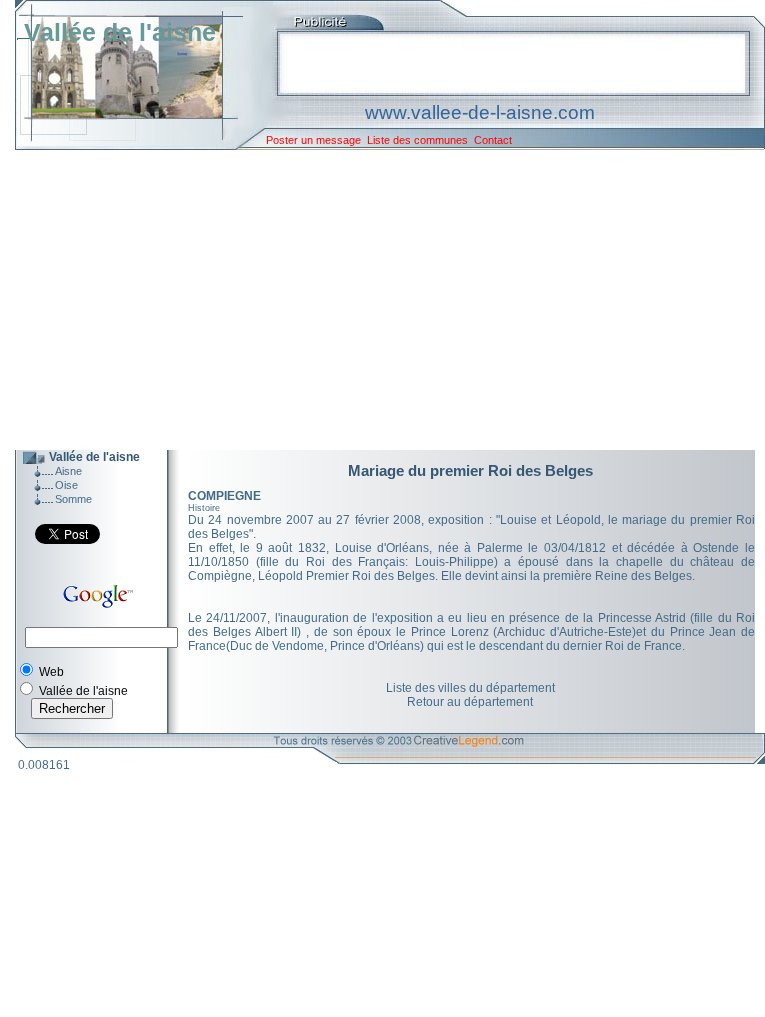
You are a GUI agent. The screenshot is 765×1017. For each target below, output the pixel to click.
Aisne (68, 471)
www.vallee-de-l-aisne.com (480, 112)
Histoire (204, 508)
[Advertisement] (375, 300)
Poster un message (313, 140)
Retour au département (470, 702)
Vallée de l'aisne (120, 32)
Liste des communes (417, 140)
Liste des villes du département (470, 688)
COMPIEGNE (224, 496)
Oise (66, 485)
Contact (493, 140)
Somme (73, 499)
